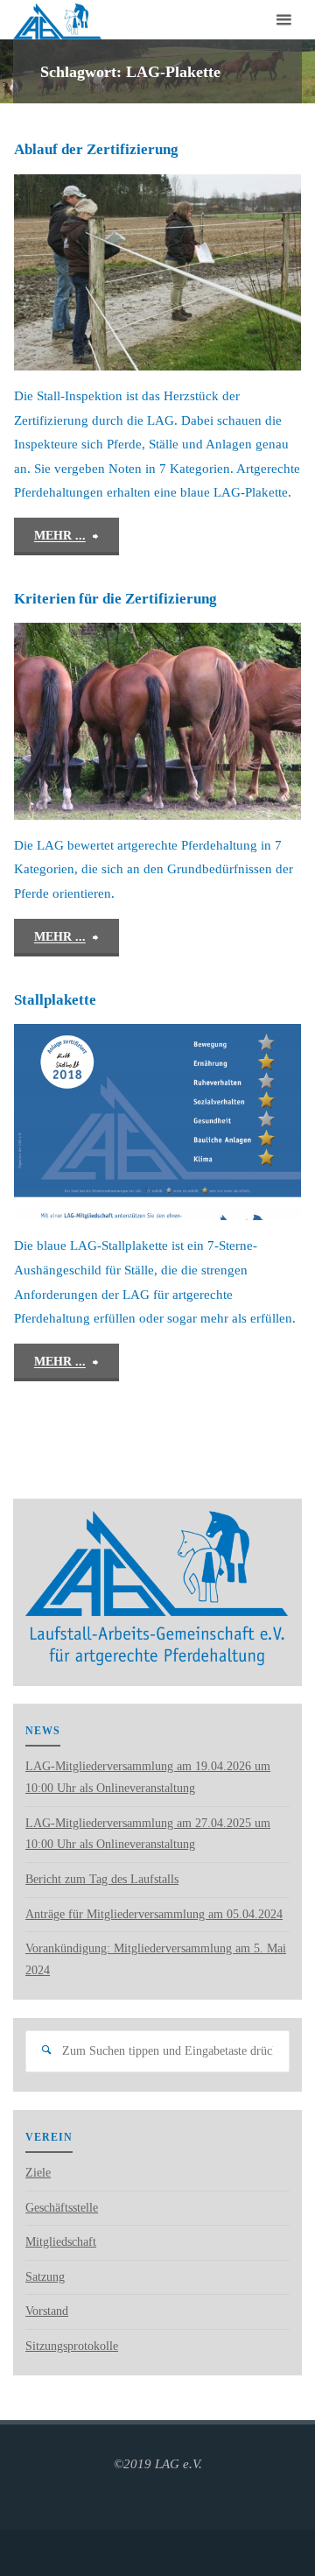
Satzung (45, 2277)
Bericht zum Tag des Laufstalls (102, 1879)
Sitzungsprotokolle (72, 2346)
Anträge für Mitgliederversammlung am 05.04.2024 (154, 1914)
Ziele (38, 2173)
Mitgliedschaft (61, 2242)
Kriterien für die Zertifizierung (115, 599)
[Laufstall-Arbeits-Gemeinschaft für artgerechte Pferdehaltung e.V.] (57, 20)
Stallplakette (55, 1000)
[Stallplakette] (157, 1122)
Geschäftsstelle (62, 2208)
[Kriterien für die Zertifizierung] (157, 721)
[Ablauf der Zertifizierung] (157, 272)
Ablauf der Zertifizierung (96, 149)
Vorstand (47, 2311)
